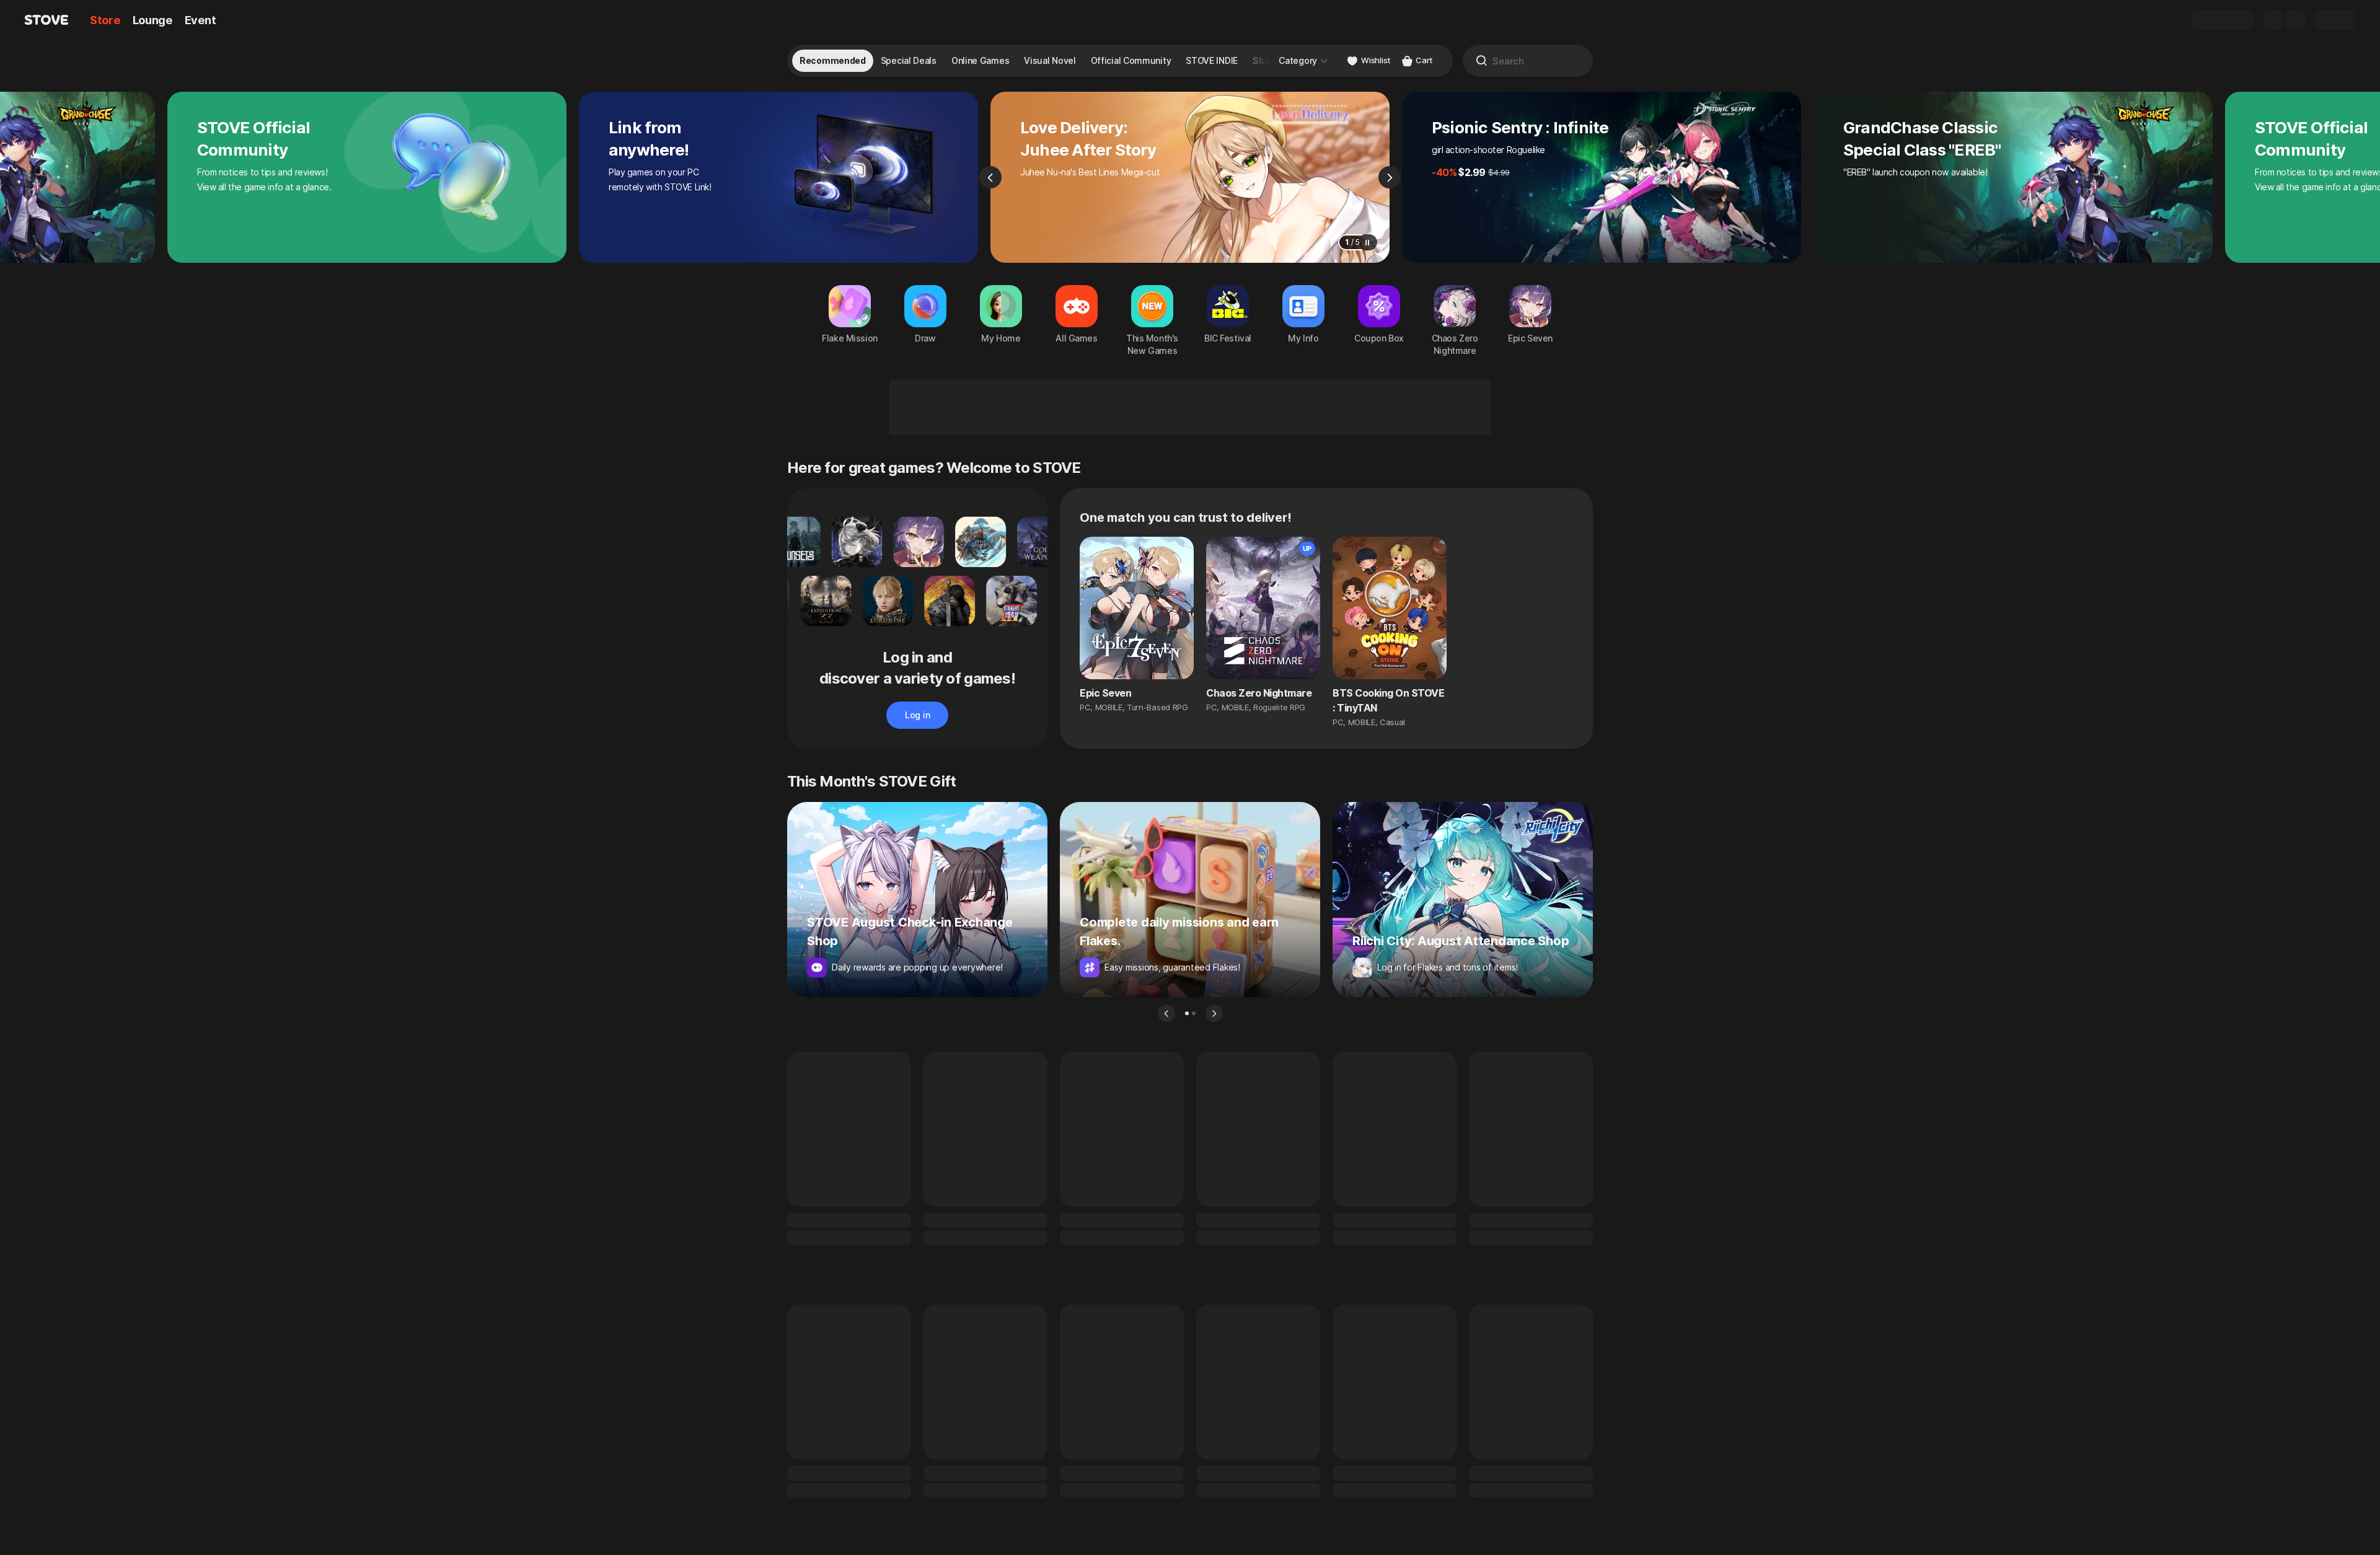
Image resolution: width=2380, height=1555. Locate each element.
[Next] (1390, 177)
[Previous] (990, 177)
